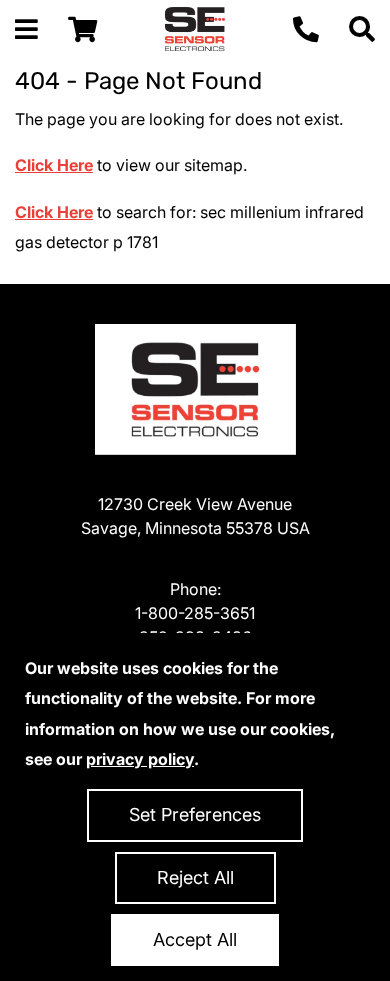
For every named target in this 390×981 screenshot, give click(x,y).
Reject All (195, 877)
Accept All (195, 939)
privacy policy (140, 759)
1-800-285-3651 (195, 613)
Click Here (54, 165)
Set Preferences (195, 814)
